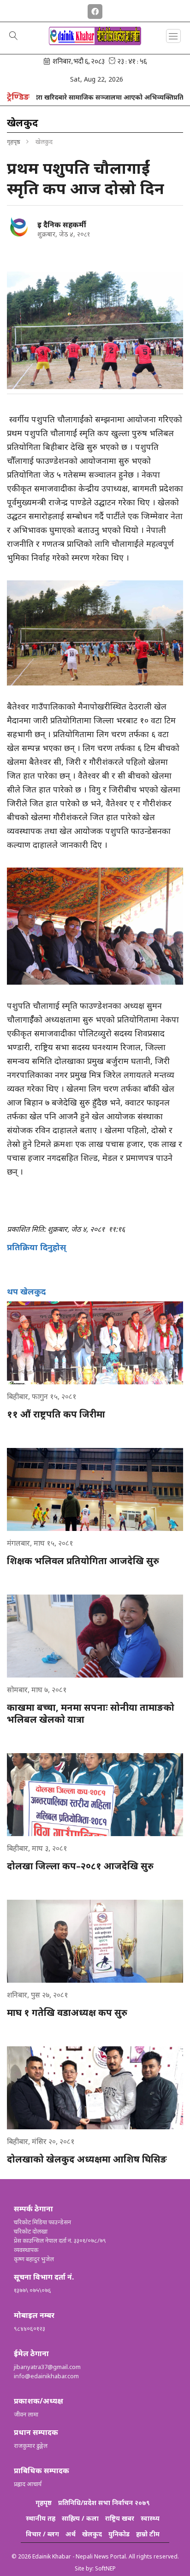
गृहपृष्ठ (14, 142)
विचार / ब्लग (42, 2534)
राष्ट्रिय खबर (120, 2518)
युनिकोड (119, 2534)
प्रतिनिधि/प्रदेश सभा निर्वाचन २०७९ (104, 2502)
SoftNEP (105, 2568)
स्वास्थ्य (150, 2518)
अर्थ (71, 2534)
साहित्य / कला (80, 2518)
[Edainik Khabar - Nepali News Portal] (95, 42)
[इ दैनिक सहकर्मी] (18, 226)
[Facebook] (95, 10)
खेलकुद (92, 2534)
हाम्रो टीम (148, 2534)
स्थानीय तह (41, 2518)
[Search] (14, 36)
